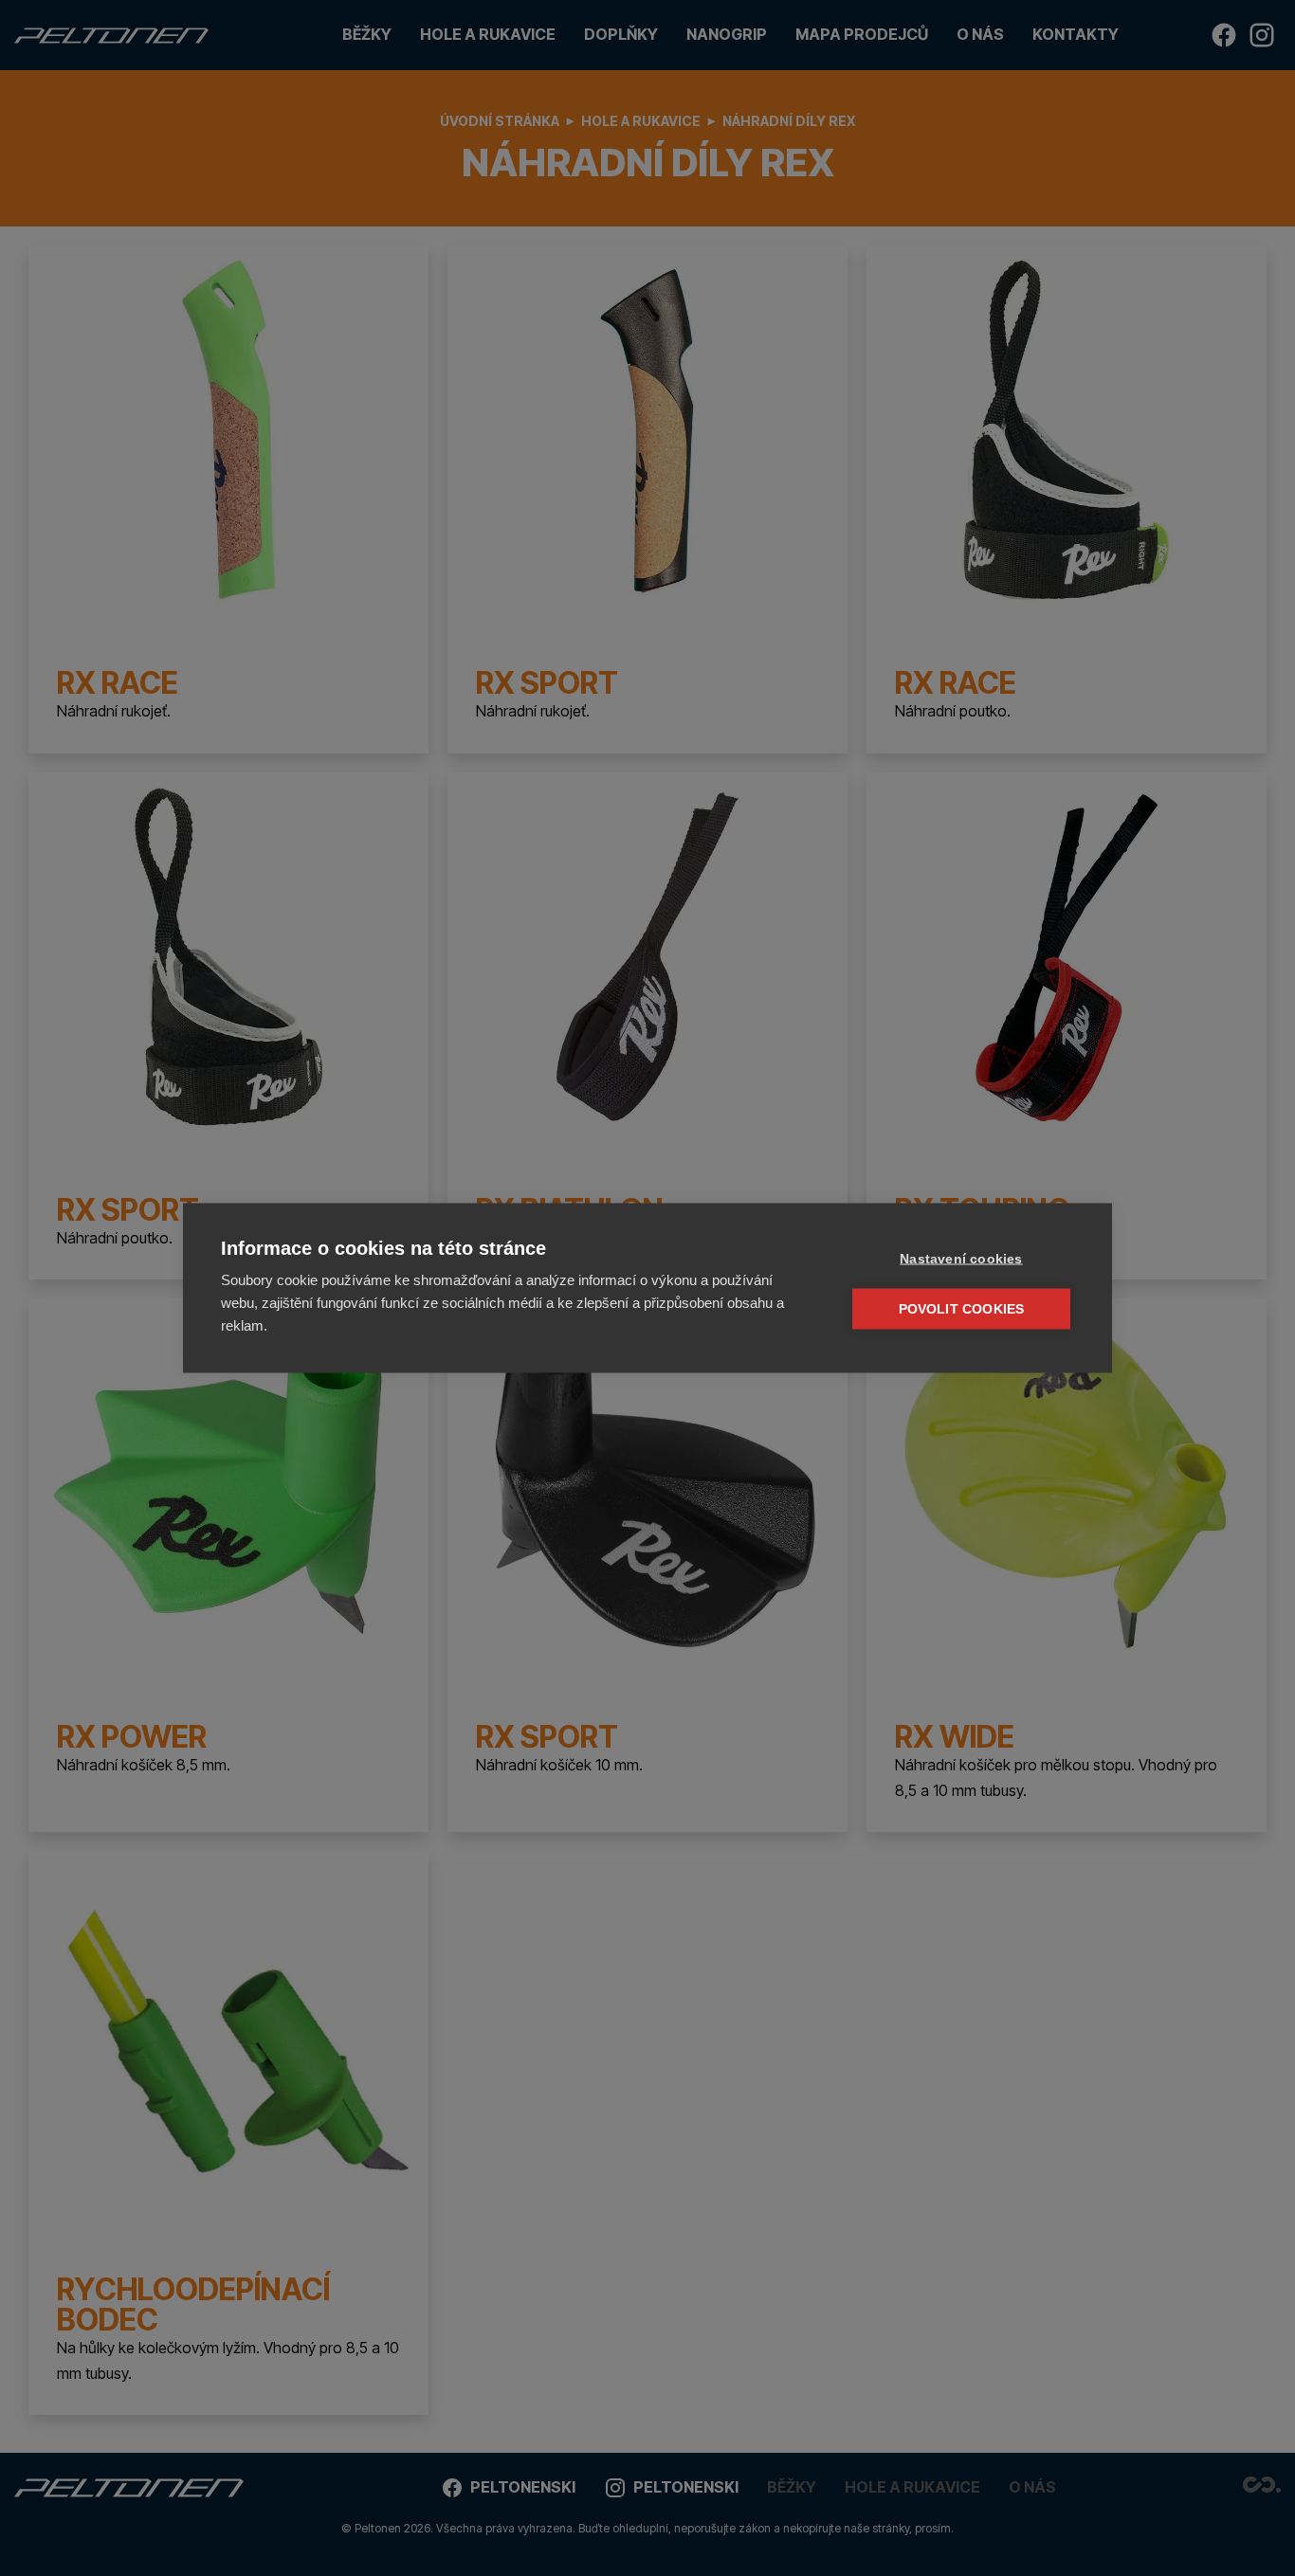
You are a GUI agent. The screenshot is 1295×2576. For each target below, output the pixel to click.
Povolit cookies (962, 1309)
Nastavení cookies (961, 1259)
